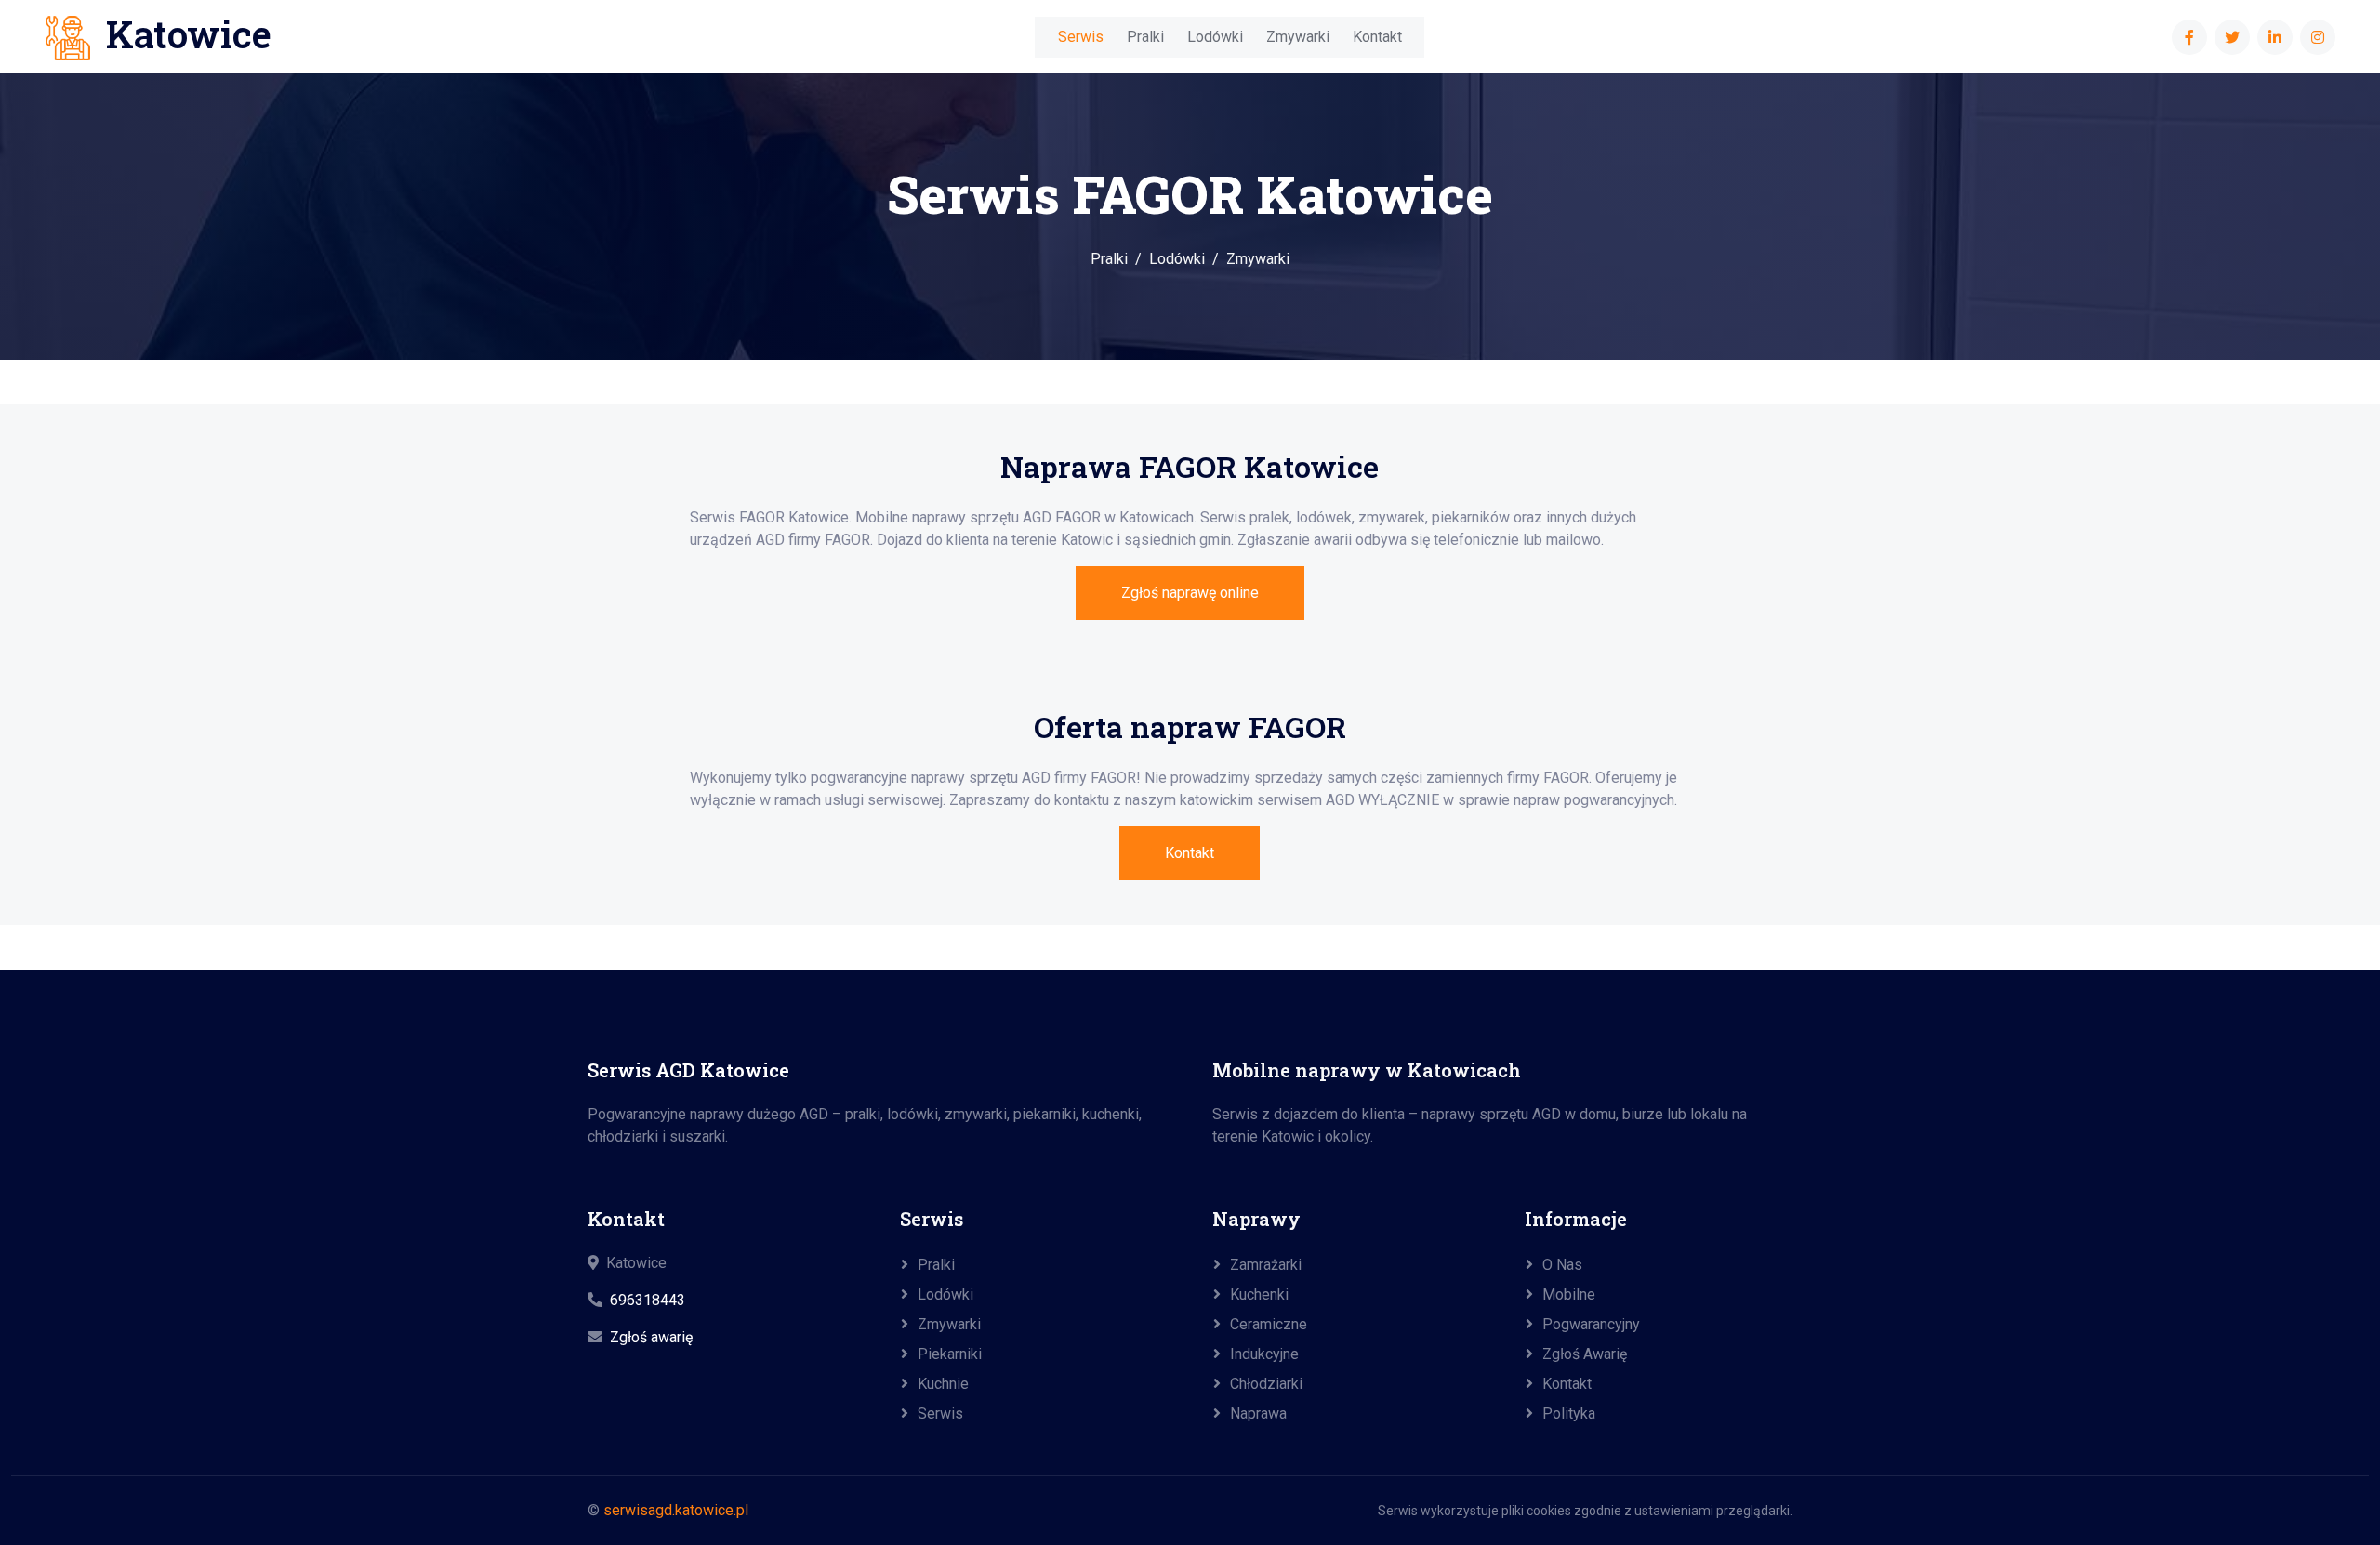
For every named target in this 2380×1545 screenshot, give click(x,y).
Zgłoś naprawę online (1190, 593)
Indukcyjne (1264, 1354)
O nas (1562, 1265)
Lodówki (1215, 37)
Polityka (1569, 1413)
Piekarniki (950, 1354)
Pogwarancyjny (1591, 1324)
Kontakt (1377, 37)
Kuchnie (943, 1384)
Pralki (1145, 37)
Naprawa (1258, 1413)
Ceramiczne (1269, 1324)
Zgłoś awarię (651, 1337)
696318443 (648, 1300)
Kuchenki (1259, 1294)
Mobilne (1569, 1294)
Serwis (1081, 37)
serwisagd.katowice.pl (676, 1510)
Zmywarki (1298, 37)
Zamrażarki (1266, 1265)
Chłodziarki (1266, 1384)
